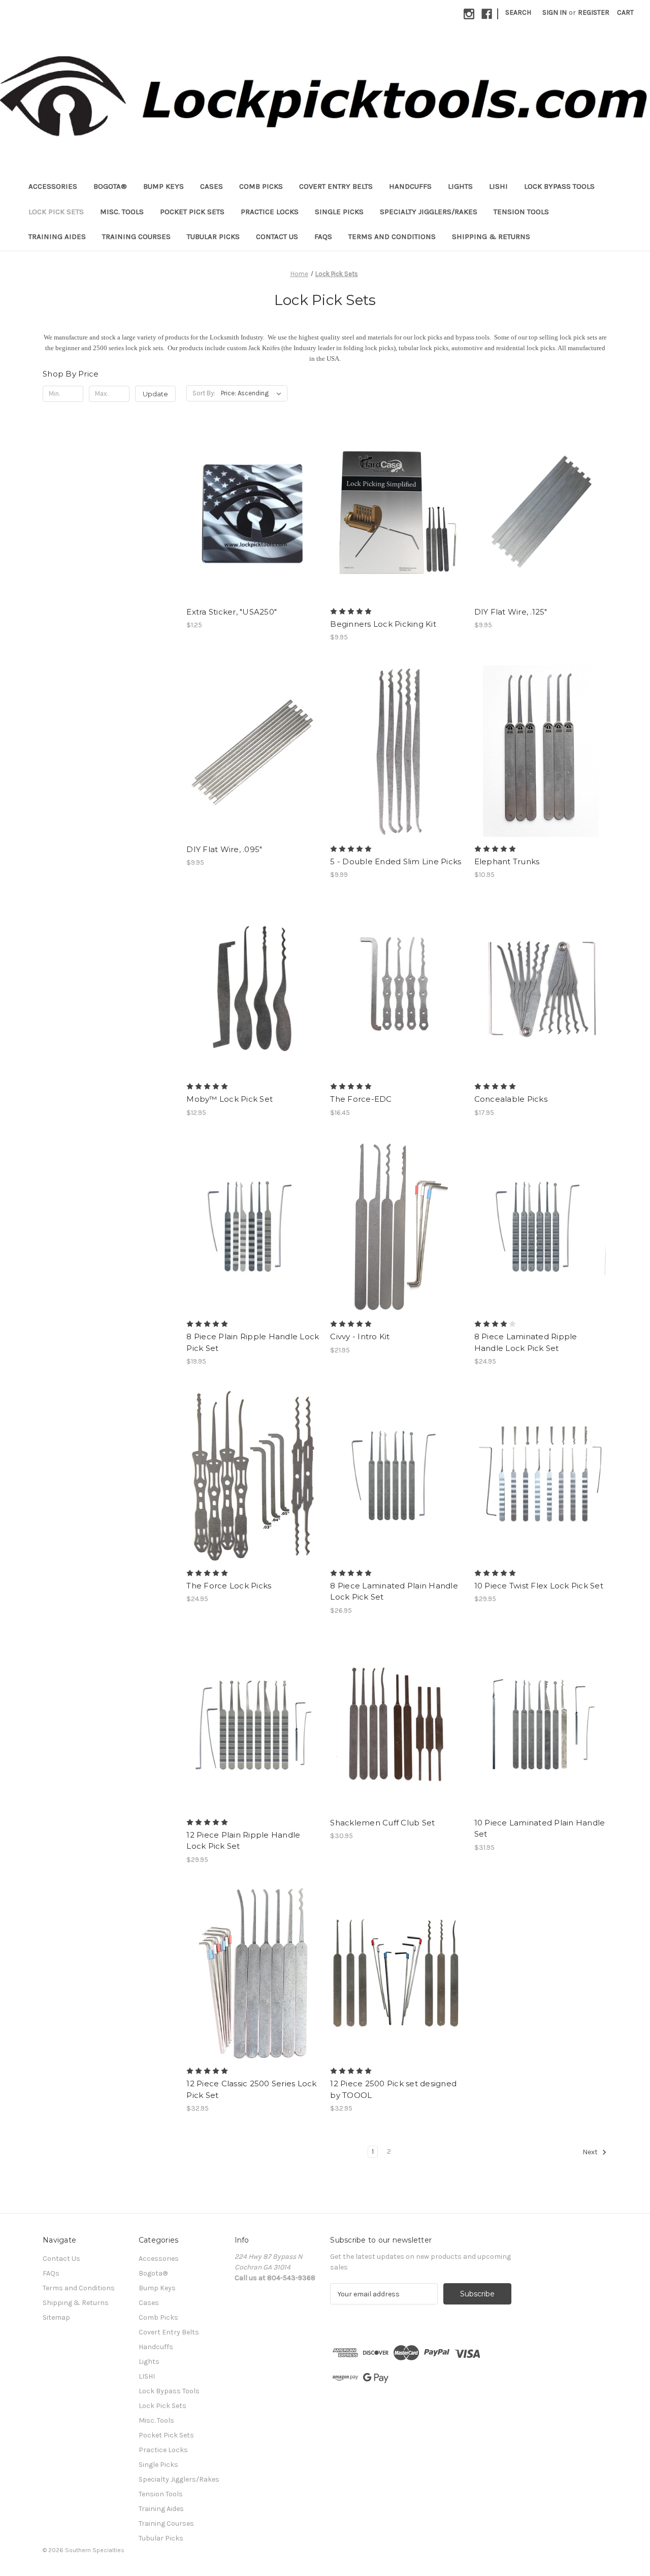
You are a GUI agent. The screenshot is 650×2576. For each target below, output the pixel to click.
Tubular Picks (213, 236)
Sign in (555, 12)
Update (155, 394)
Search (518, 12)
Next (591, 2153)
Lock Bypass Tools (559, 186)
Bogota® (110, 186)
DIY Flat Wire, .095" (224, 849)
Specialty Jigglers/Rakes (429, 212)
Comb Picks (261, 186)
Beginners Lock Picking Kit (383, 624)
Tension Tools (521, 212)
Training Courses (136, 236)
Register (594, 12)
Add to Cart (253, 522)
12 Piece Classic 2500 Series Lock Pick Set (251, 2089)
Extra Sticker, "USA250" (232, 612)
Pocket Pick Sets (192, 212)
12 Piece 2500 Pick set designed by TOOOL (393, 2089)
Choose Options (397, 522)
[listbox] (253, 393)
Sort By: (204, 393)
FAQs (323, 236)
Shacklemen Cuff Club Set (382, 1823)
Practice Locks (270, 212)
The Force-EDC (361, 1099)
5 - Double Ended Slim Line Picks (396, 861)
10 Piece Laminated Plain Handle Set (540, 1828)
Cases (212, 186)
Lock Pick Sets (56, 212)
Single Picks (339, 212)
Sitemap (56, 2317)
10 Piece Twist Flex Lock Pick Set (539, 1586)
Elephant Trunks (507, 861)
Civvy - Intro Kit (360, 1336)
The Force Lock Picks (229, 1586)
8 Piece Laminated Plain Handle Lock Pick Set (394, 1591)
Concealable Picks (511, 1099)
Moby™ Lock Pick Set (230, 1099)
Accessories (53, 186)
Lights (460, 186)
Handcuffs (410, 186)
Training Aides (57, 236)
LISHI (498, 186)
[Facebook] (487, 14)
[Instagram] (469, 14)
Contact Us (277, 236)
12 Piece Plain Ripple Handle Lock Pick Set (243, 1841)
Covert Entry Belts (336, 186)
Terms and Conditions (392, 236)
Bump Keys (164, 186)
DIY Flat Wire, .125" (511, 612)
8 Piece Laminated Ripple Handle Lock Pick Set (526, 1342)
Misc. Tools (122, 212)
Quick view (252, 504)
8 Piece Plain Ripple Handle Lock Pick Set (253, 1342)
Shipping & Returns (491, 236)
